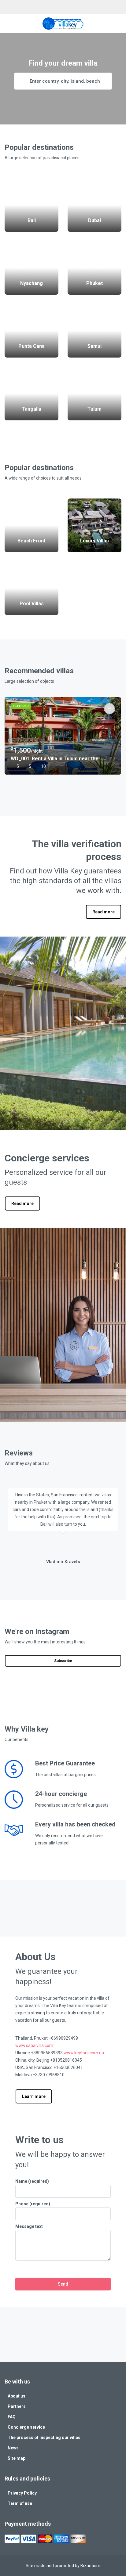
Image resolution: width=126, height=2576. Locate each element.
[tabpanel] (63, 736)
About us (17, 2396)
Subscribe (63, 1661)
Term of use (20, 2503)
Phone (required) (33, 2204)
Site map (17, 2458)
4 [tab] (68, 779)
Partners (17, 2406)
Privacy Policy (22, 2493)
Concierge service (26, 2427)
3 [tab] (58, 779)
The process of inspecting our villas (44, 2437)
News (13, 2448)
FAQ (12, 2417)
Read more (104, 912)
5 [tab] (77, 779)
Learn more (34, 2096)
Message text (29, 2226)
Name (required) (32, 2181)
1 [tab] (40, 779)
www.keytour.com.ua (84, 2053)
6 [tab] (86, 779)
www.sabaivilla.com (34, 2045)
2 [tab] (49, 779)
